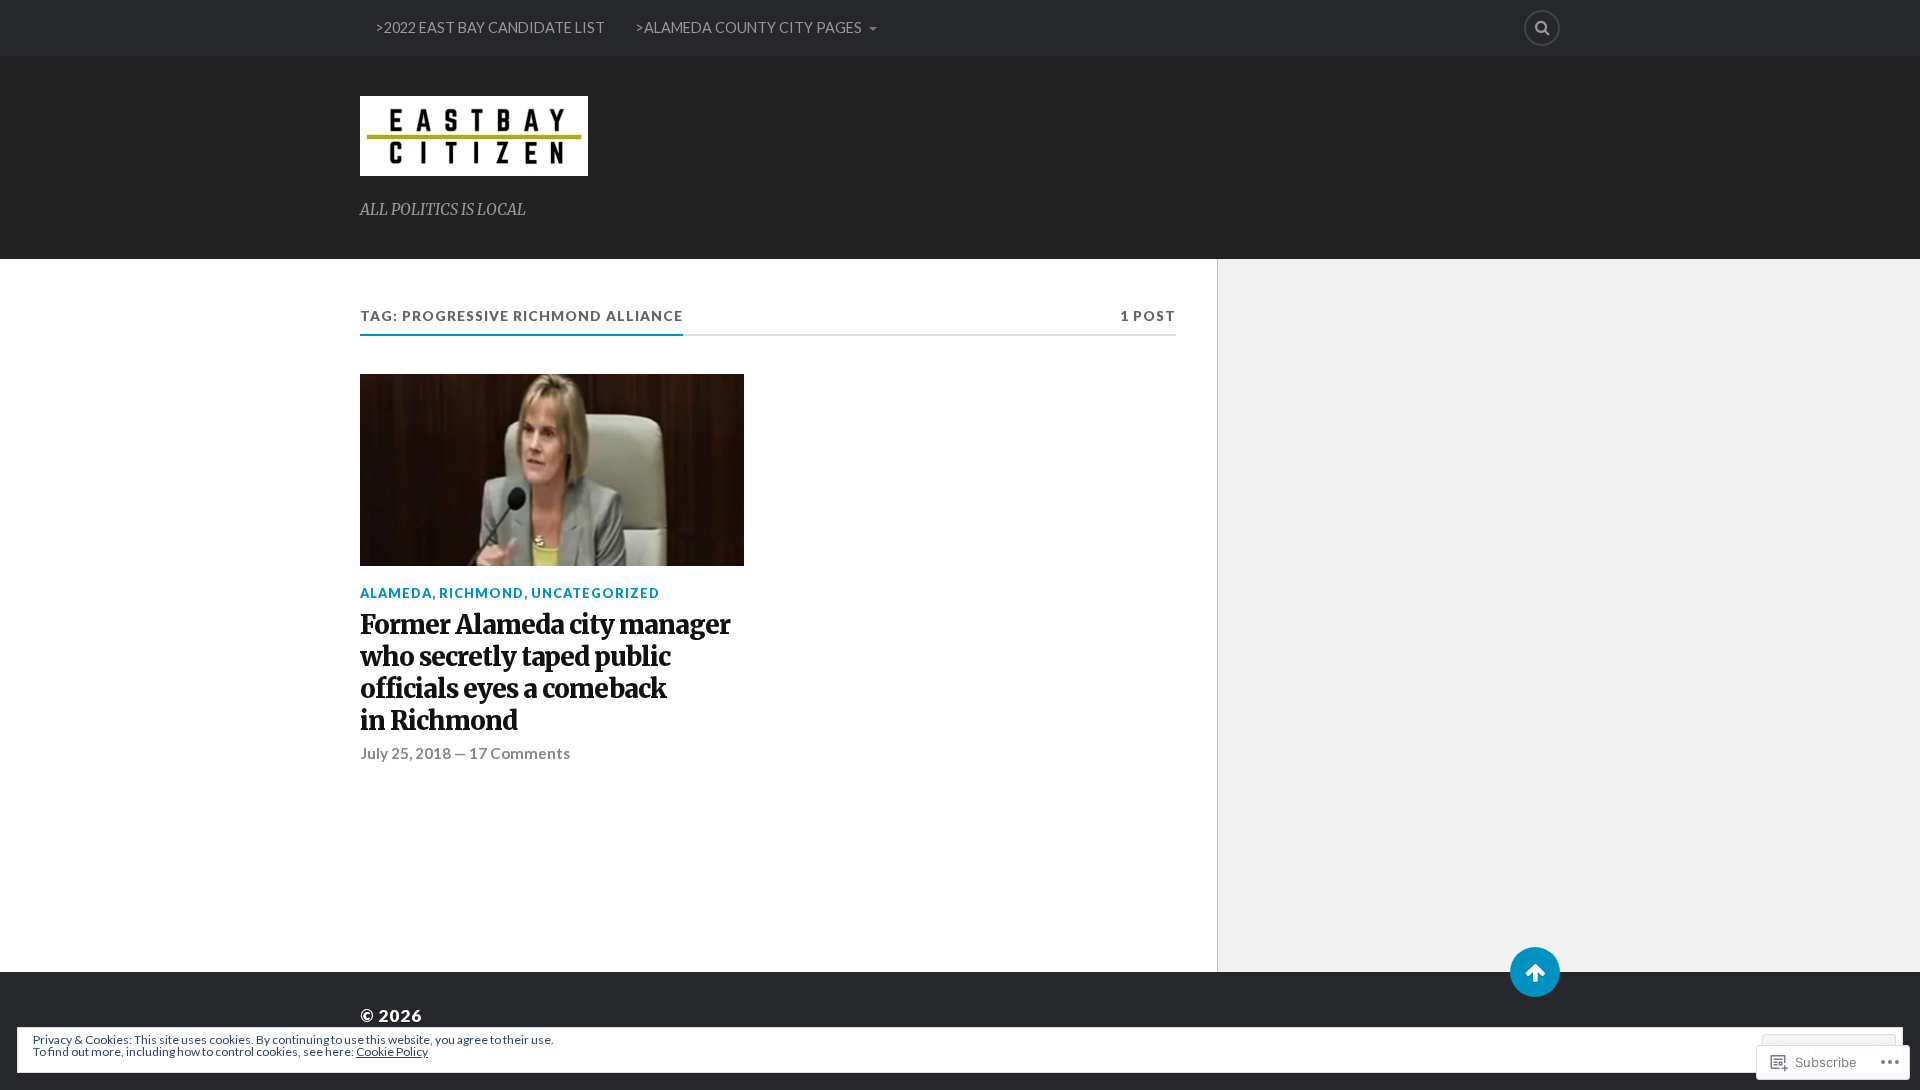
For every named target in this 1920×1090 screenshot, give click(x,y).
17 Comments (519, 753)
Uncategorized (595, 593)
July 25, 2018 (405, 753)
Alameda (396, 593)
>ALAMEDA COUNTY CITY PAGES (748, 27)
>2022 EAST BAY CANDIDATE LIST (490, 27)
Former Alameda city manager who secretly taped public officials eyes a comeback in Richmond (545, 673)
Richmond (481, 593)
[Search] (1542, 28)
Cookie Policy (392, 1051)
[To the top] (1535, 972)
